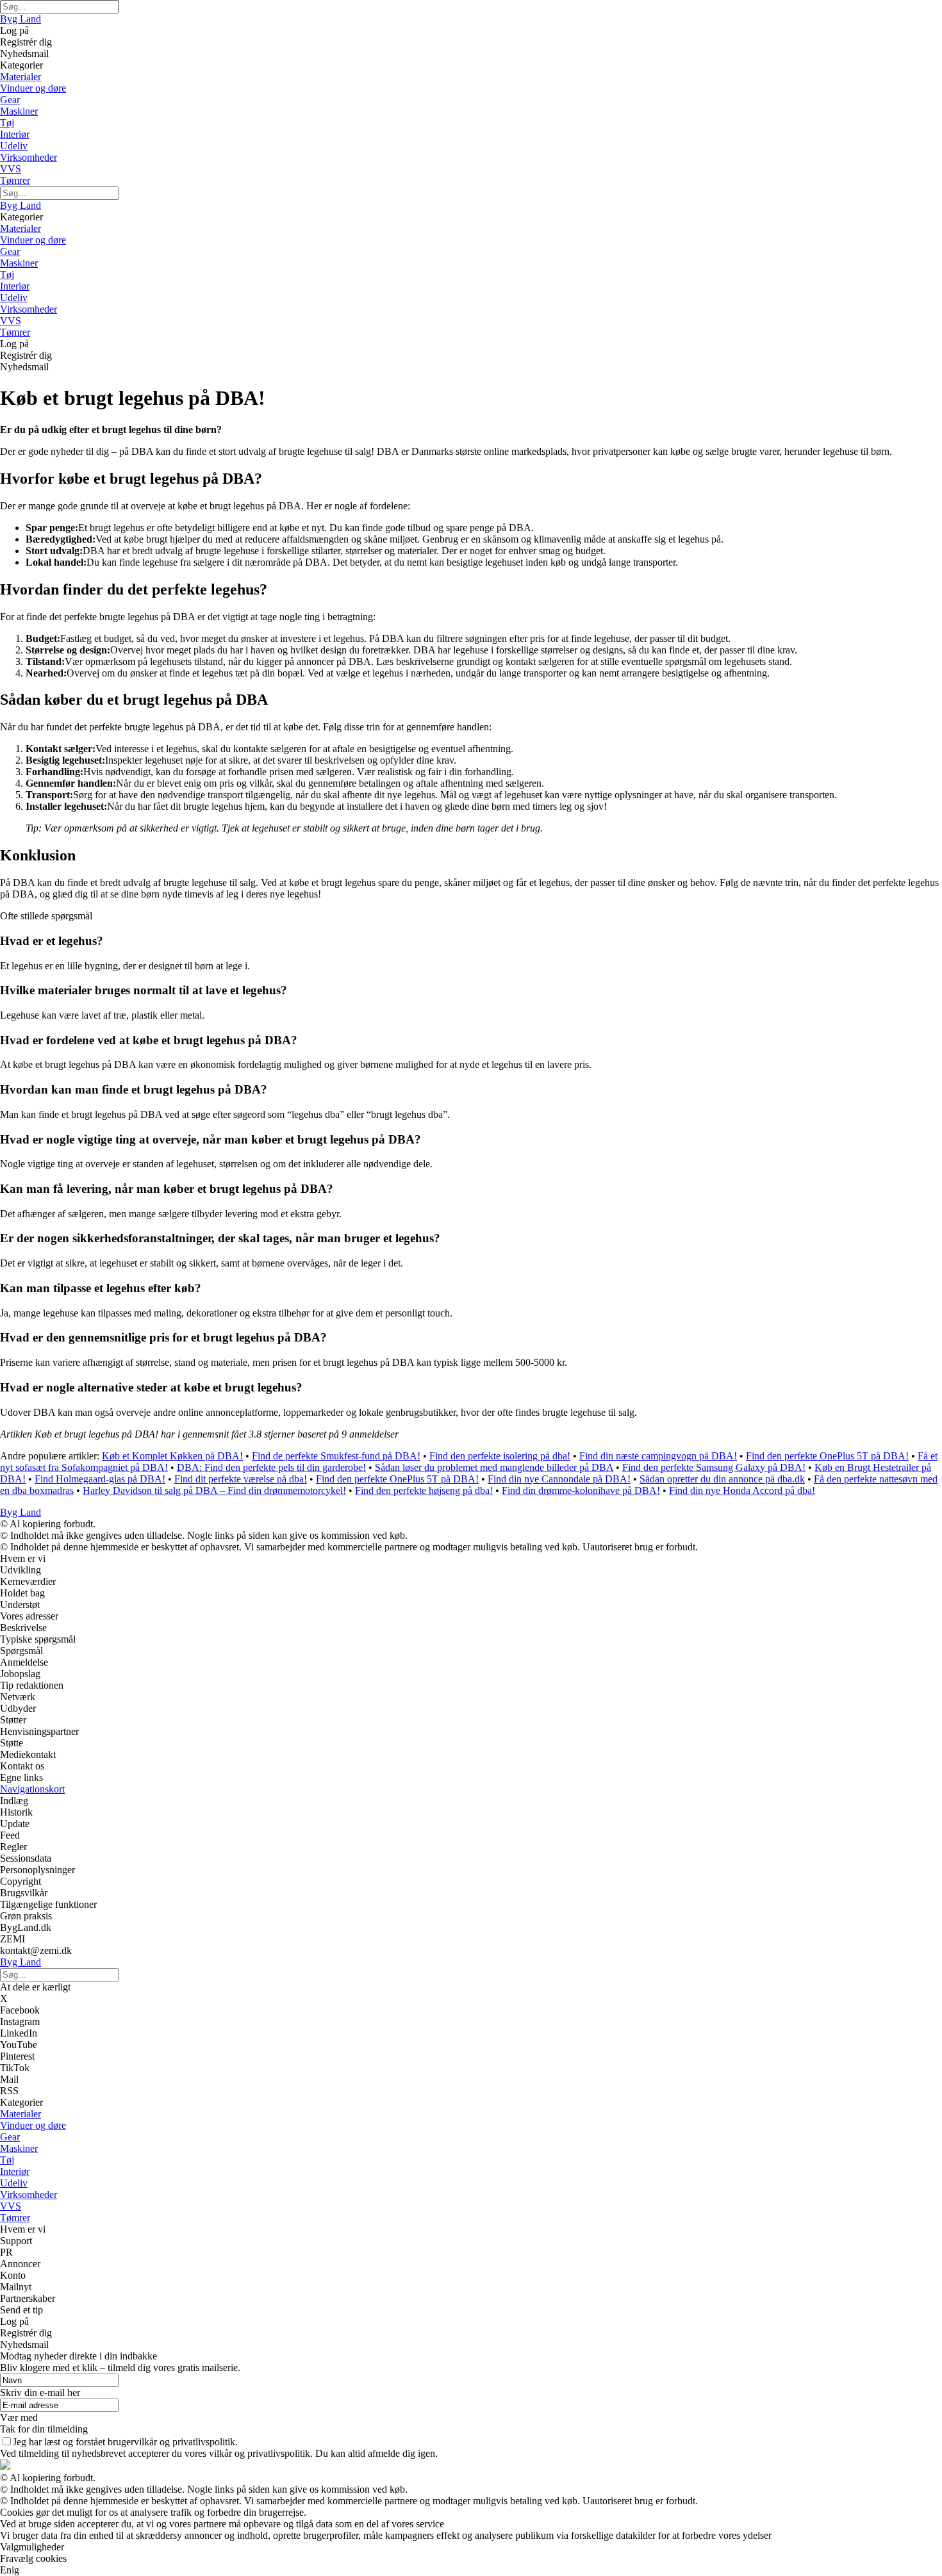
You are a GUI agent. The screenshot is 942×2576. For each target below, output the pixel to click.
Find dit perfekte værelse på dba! (241, 1479)
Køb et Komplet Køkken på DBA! (172, 1456)
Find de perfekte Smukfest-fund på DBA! (336, 1456)
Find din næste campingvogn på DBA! (658, 1456)
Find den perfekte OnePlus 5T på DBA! (827, 1456)
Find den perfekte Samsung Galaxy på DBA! (714, 1467)
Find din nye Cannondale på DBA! (559, 1479)
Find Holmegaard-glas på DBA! (100, 1479)
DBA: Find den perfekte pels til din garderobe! (271, 1467)
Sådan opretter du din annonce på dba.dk (722, 1479)
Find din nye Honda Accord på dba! (742, 1490)
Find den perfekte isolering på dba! (500, 1456)
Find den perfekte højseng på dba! (424, 1490)
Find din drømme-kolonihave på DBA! (581, 1490)
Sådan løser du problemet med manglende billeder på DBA (494, 1467)
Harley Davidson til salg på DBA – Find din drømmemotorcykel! (214, 1490)
